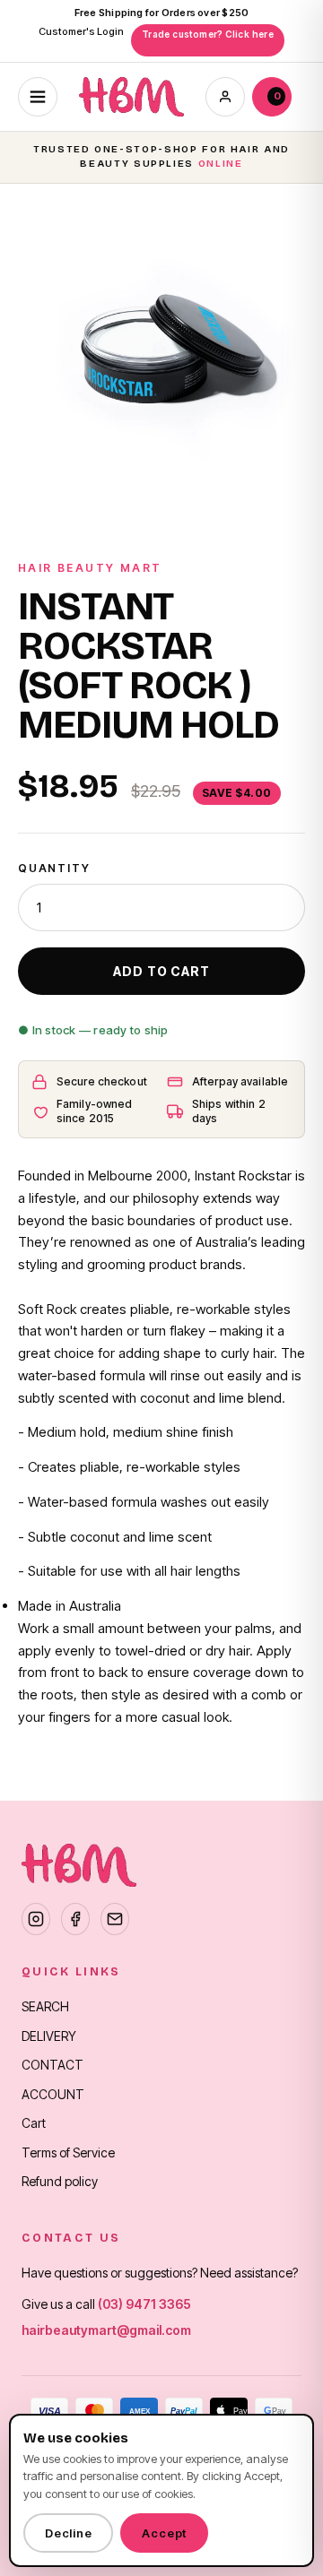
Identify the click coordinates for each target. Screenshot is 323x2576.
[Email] (115, 1919)
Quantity (54, 868)
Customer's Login (81, 31)
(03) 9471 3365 (144, 2304)
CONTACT (52, 2065)
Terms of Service (68, 2152)
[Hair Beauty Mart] (131, 97)
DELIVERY (49, 2036)
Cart (34, 2123)
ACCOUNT (53, 2094)
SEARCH (45, 2006)
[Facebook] (75, 1919)
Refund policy (60, 2181)
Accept (164, 2533)
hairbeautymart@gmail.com (106, 2330)
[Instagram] (36, 1919)
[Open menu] (38, 97)
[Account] (225, 97)
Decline (68, 2533)
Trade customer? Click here (208, 34)
